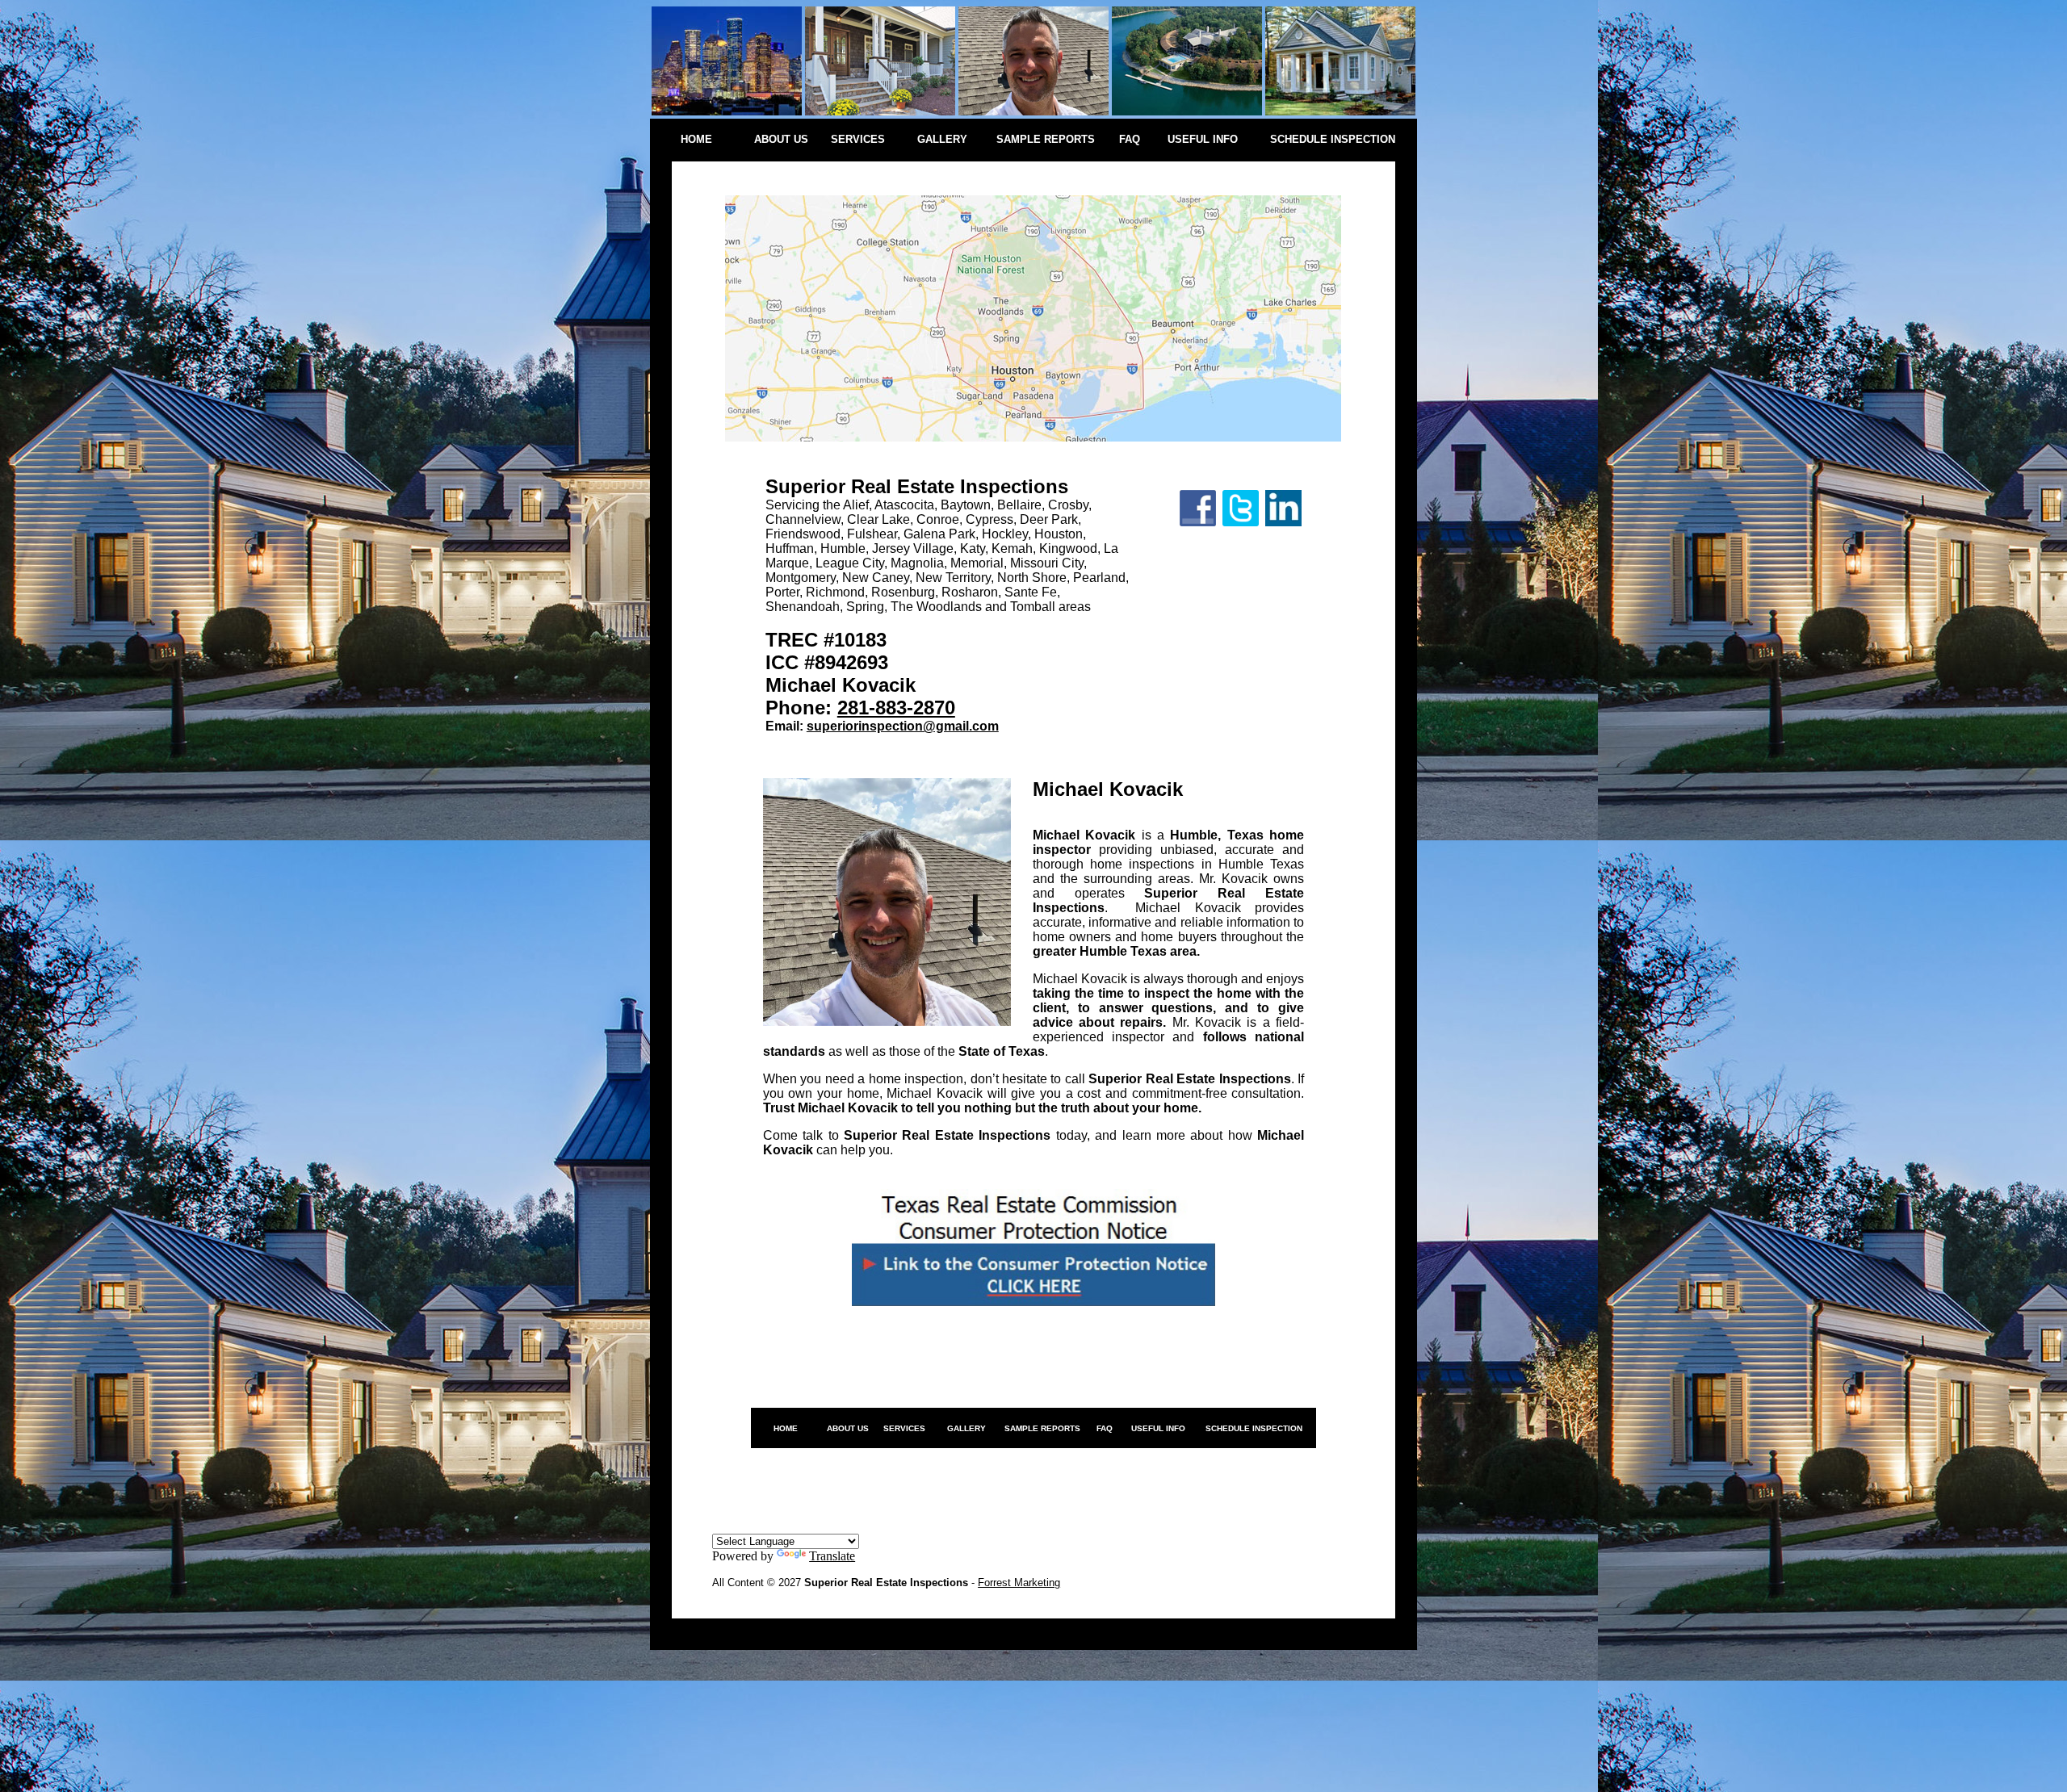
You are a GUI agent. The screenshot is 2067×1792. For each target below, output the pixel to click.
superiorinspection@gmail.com (903, 726)
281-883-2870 (896, 708)
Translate (832, 1556)
